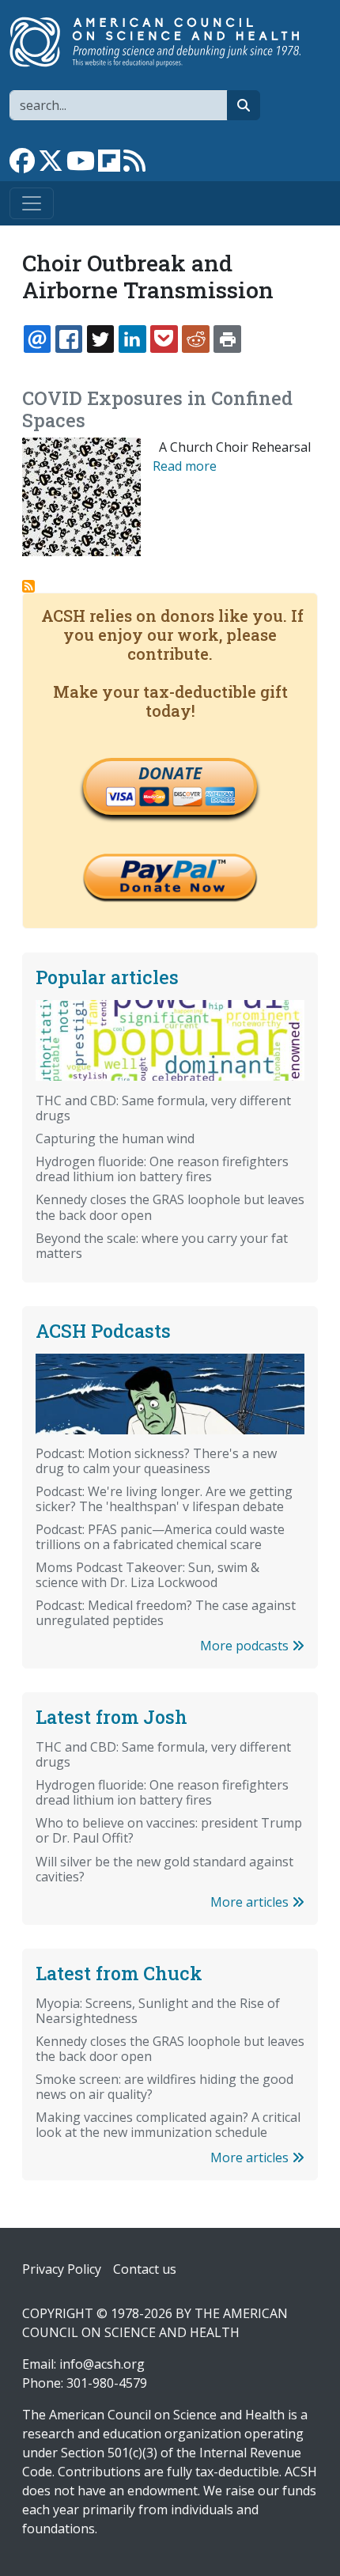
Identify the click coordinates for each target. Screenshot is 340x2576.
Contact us (145, 2269)
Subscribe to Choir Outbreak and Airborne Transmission (28, 586)
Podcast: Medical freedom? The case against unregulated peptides (166, 1613)
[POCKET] (164, 339)
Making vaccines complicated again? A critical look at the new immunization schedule (168, 2125)
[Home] (164, 42)
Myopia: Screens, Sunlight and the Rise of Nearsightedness (158, 2011)
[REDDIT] (195, 339)
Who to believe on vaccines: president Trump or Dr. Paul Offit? (169, 1830)
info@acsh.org (102, 2364)
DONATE (170, 773)
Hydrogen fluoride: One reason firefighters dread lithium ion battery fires (162, 1169)
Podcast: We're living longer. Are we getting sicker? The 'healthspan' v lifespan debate (164, 1499)
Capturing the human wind (115, 1138)
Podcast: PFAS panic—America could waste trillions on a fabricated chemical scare (160, 1537)
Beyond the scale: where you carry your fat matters (162, 1246)
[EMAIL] (37, 339)
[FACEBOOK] (69, 339)
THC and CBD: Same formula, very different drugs (163, 1108)
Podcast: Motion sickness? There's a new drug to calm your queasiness (156, 1461)
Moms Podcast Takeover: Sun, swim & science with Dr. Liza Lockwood (147, 1575)
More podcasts (246, 1646)
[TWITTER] (100, 339)
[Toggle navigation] (32, 203)
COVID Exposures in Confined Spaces (157, 409)
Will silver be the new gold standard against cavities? (164, 1869)
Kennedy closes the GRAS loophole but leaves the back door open (170, 1207)
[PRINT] (227, 339)
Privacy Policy (62, 2269)
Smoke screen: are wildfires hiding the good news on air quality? (164, 2087)
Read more (185, 466)
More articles (251, 1902)
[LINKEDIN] (132, 339)
